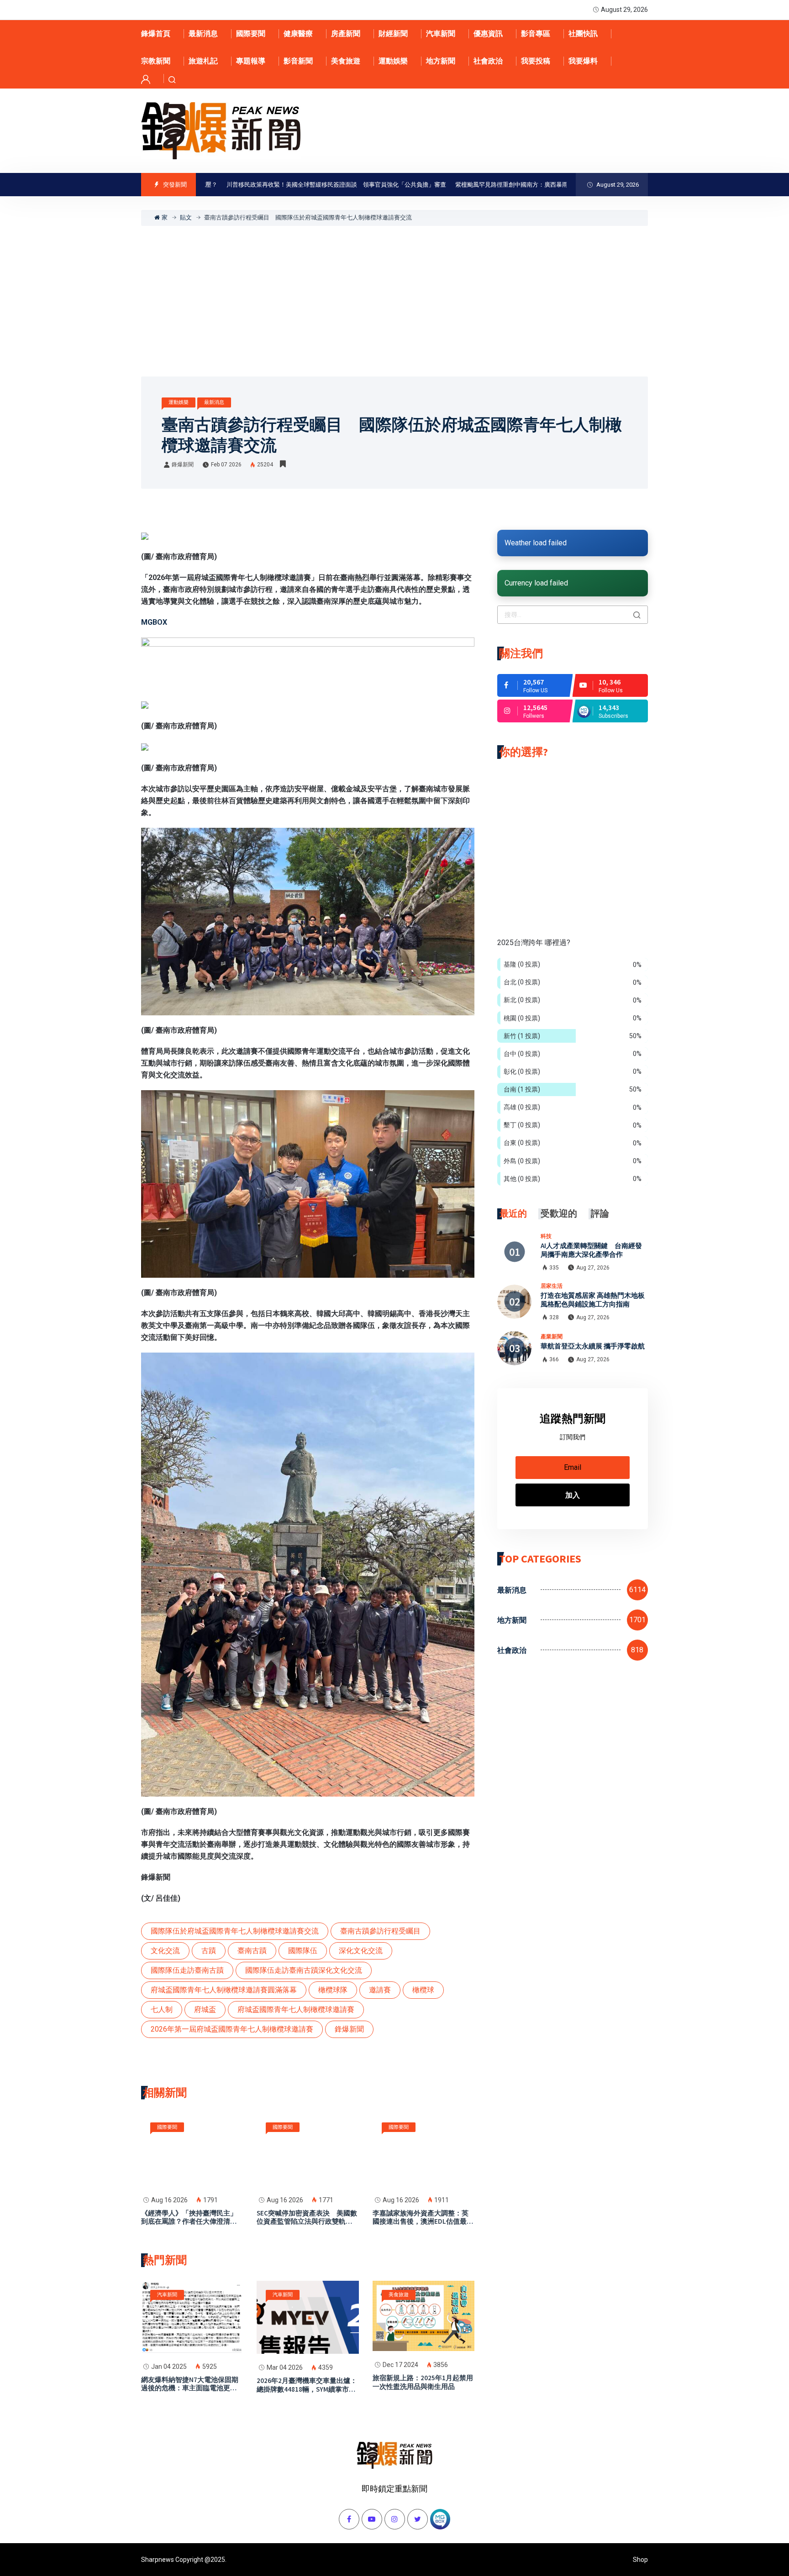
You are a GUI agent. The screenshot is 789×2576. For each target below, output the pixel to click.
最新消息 (203, 34)
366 (554, 1359)
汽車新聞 (441, 34)
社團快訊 (583, 34)
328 (554, 1317)
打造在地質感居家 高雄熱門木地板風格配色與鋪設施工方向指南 (593, 1300)
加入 (573, 1495)
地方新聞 (441, 61)
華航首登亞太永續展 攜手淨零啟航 (593, 1346)
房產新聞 (346, 34)
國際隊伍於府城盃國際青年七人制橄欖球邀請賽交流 (235, 1931)
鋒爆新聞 (183, 465)
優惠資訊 (488, 34)
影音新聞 (298, 61)
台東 (522, 1143)
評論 (600, 1213)
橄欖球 (423, 1990)
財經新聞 (393, 34)
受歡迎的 (559, 1213)
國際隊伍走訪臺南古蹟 (187, 1970)
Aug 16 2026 (169, 2200)
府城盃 (205, 2009)
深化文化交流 (361, 1951)
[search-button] (172, 79)
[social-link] (535, 685)
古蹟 (209, 1951)
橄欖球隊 (333, 1990)
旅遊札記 (203, 61)
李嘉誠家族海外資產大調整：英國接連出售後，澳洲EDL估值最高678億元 (423, 2222)
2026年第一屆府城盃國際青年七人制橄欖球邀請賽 (232, 2029)
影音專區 (536, 34)
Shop (640, 2560)
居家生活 (552, 1286)
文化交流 (165, 1951)
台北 (522, 982)
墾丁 (522, 1125)
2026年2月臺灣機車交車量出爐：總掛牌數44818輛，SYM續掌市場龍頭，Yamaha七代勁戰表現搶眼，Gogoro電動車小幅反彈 (307, 2393)
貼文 (186, 217)
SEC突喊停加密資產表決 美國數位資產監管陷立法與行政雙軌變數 (307, 2222)
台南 (522, 1089)
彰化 (522, 1071)
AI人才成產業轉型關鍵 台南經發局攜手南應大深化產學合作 (591, 1250)
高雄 (522, 1107)
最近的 (513, 1213)
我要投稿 (536, 61)
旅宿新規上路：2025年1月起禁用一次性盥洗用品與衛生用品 (423, 2382)
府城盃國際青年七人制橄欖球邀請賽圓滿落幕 (224, 1990)
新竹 (522, 1036)
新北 (522, 1000)
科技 (546, 1236)
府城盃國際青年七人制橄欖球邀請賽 (296, 2009)
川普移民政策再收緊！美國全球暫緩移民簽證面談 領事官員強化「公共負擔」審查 (273, 185)
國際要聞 (251, 34)
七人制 (162, 2009)
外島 (522, 1161)
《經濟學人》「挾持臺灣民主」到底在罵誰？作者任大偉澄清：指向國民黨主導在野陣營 (189, 2222)
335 (554, 1268)
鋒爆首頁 (156, 34)
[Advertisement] (394, 294)
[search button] (637, 615)
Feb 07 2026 (226, 465)
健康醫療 (298, 34)
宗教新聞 (156, 61)
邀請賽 (380, 1990)
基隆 (522, 964)
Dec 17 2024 (400, 2365)
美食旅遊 (346, 61)
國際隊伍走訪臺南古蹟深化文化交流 (304, 1970)
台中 (522, 1054)
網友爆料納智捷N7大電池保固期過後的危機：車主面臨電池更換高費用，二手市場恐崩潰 (190, 2388)
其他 (522, 1179)
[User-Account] (146, 79)
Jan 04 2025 (169, 2367)
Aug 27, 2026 (593, 1268)
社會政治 (488, 61)
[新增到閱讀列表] (283, 464)
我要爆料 (583, 61)
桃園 (522, 1018)
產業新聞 (552, 1336)
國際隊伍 (303, 1951)
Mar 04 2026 (285, 2367)
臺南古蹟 (252, 1951)
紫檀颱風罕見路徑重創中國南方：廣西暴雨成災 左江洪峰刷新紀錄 (481, 185)
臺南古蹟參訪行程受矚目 (380, 1931)
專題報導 (251, 61)
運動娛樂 (393, 61)
